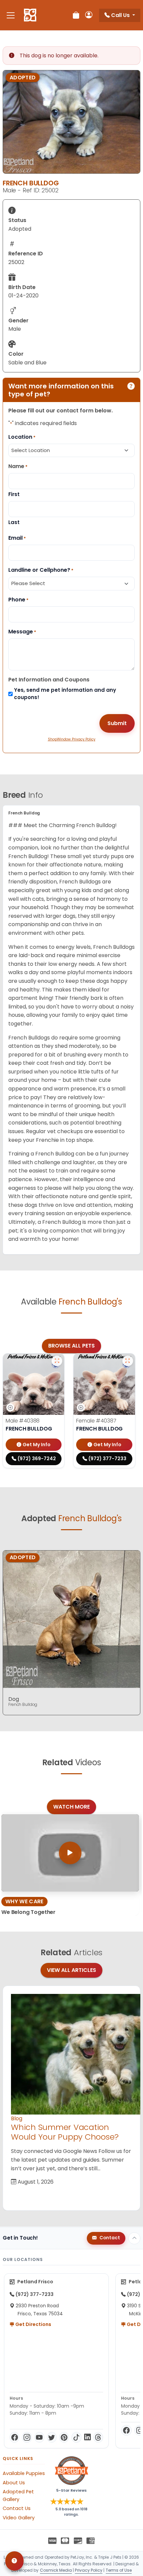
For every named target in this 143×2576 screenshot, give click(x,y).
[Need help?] (14, 2561)
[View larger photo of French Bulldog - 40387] (128, 1361)
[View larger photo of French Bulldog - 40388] (57, 1361)
